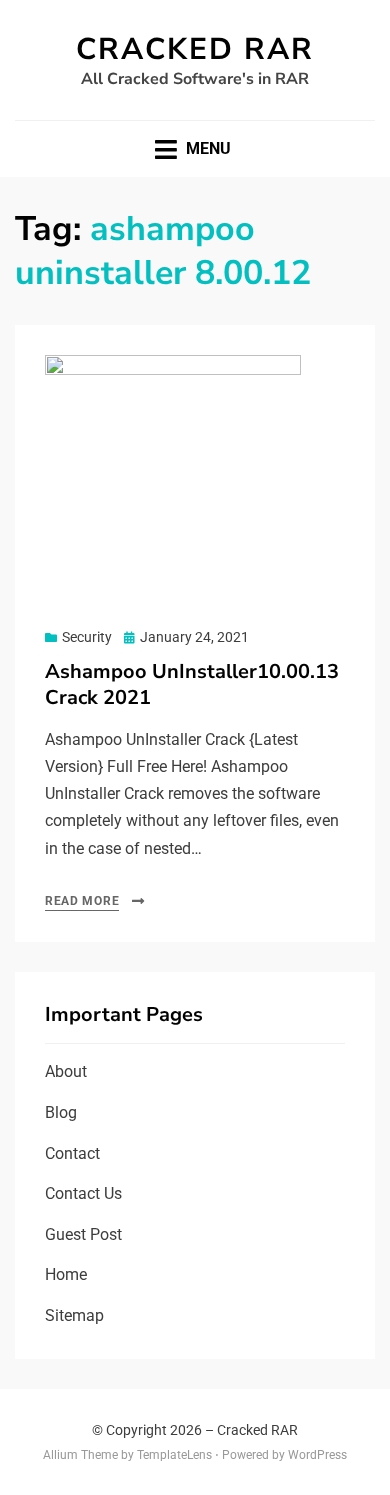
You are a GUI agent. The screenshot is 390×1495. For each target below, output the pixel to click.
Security (87, 637)
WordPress (317, 1455)
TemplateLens (174, 1455)
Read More (82, 901)
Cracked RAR (195, 49)
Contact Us (83, 1193)
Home (66, 1274)
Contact (72, 1153)
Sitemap (74, 1315)
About (66, 1071)
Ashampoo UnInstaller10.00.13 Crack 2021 (192, 684)
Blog (61, 1112)
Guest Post (83, 1234)
